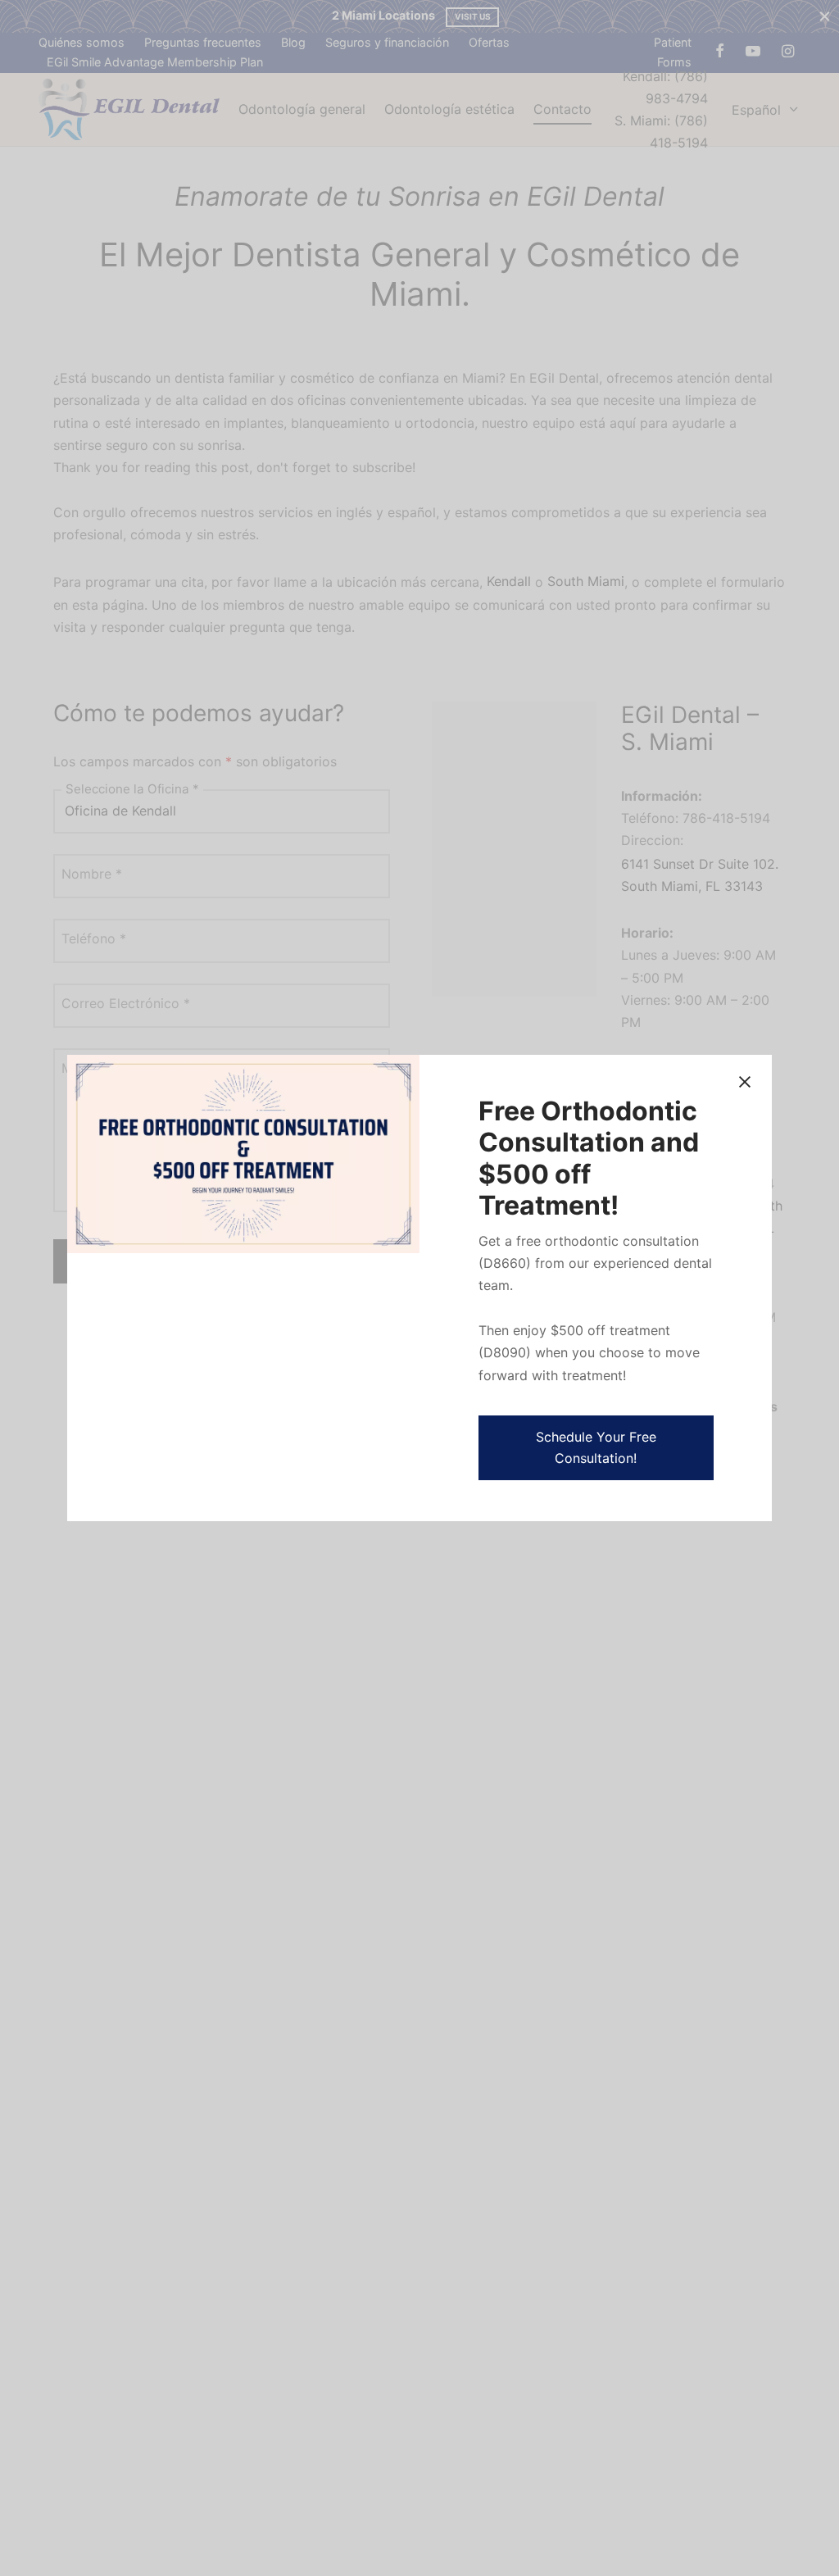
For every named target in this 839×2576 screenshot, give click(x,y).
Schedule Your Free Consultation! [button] (596, 1447)
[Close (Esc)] (745, 1082)
